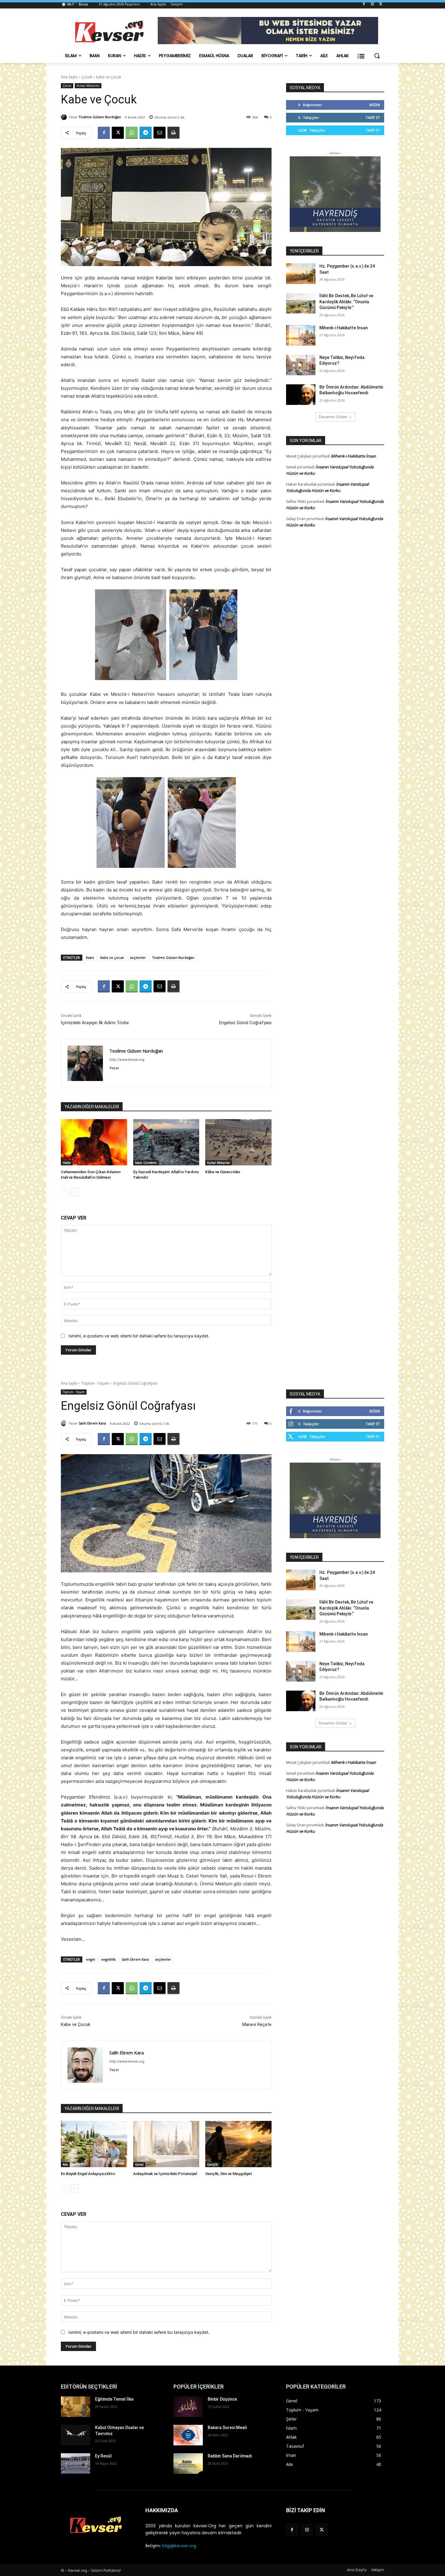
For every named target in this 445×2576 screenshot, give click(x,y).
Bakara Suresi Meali (227, 2428)
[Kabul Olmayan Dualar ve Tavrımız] (76, 2435)
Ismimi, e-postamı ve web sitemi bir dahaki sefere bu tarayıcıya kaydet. (139, 1336)
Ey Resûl (103, 2456)
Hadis (67, 1163)
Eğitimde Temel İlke (114, 2399)
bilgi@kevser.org (179, 2546)
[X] (381, 4)
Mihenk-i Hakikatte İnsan (344, 328)
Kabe (90, 957)
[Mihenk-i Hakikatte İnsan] (301, 335)
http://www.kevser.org (127, 1060)
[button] (377, 56)
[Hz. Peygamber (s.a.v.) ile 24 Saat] (301, 274)
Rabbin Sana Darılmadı (230, 2456)
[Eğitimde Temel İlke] (76, 2407)
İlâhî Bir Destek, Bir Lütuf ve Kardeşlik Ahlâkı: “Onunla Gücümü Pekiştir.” (346, 302)
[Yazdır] (173, 133)
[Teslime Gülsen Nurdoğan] (65, 117)
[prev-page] (65, 1192)
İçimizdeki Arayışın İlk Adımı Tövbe (95, 1023)
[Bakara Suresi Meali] (188, 2435)
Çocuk (87, 77)
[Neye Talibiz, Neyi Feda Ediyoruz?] (301, 365)
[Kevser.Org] (109, 31)
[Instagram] (372, 4)
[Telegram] (146, 133)
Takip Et (373, 117)
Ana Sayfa (69, 77)
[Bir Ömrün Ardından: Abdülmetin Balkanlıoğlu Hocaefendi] (301, 395)
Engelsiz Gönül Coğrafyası (245, 1023)
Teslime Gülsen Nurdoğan (100, 117)
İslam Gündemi (146, 1163)
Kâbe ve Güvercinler (223, 1172)
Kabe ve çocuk (112, 957)
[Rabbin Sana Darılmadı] (188, 2464)
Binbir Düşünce (222, 2399)
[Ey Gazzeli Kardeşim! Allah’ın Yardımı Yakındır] (166, 1142)
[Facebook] (364, 4)
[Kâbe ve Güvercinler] (238, 1142)
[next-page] (74, 1192)
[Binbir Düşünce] (188, 2407)
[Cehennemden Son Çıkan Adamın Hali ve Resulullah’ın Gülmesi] (94, 1142)
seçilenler (138, 957)
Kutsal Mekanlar (88, 86)
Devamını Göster (333, 417)
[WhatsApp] (132, 133)
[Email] (160, 133)
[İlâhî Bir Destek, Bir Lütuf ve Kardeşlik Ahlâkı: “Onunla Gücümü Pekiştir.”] (301, 303)
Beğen (375, 105)
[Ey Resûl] (76, 2464)
